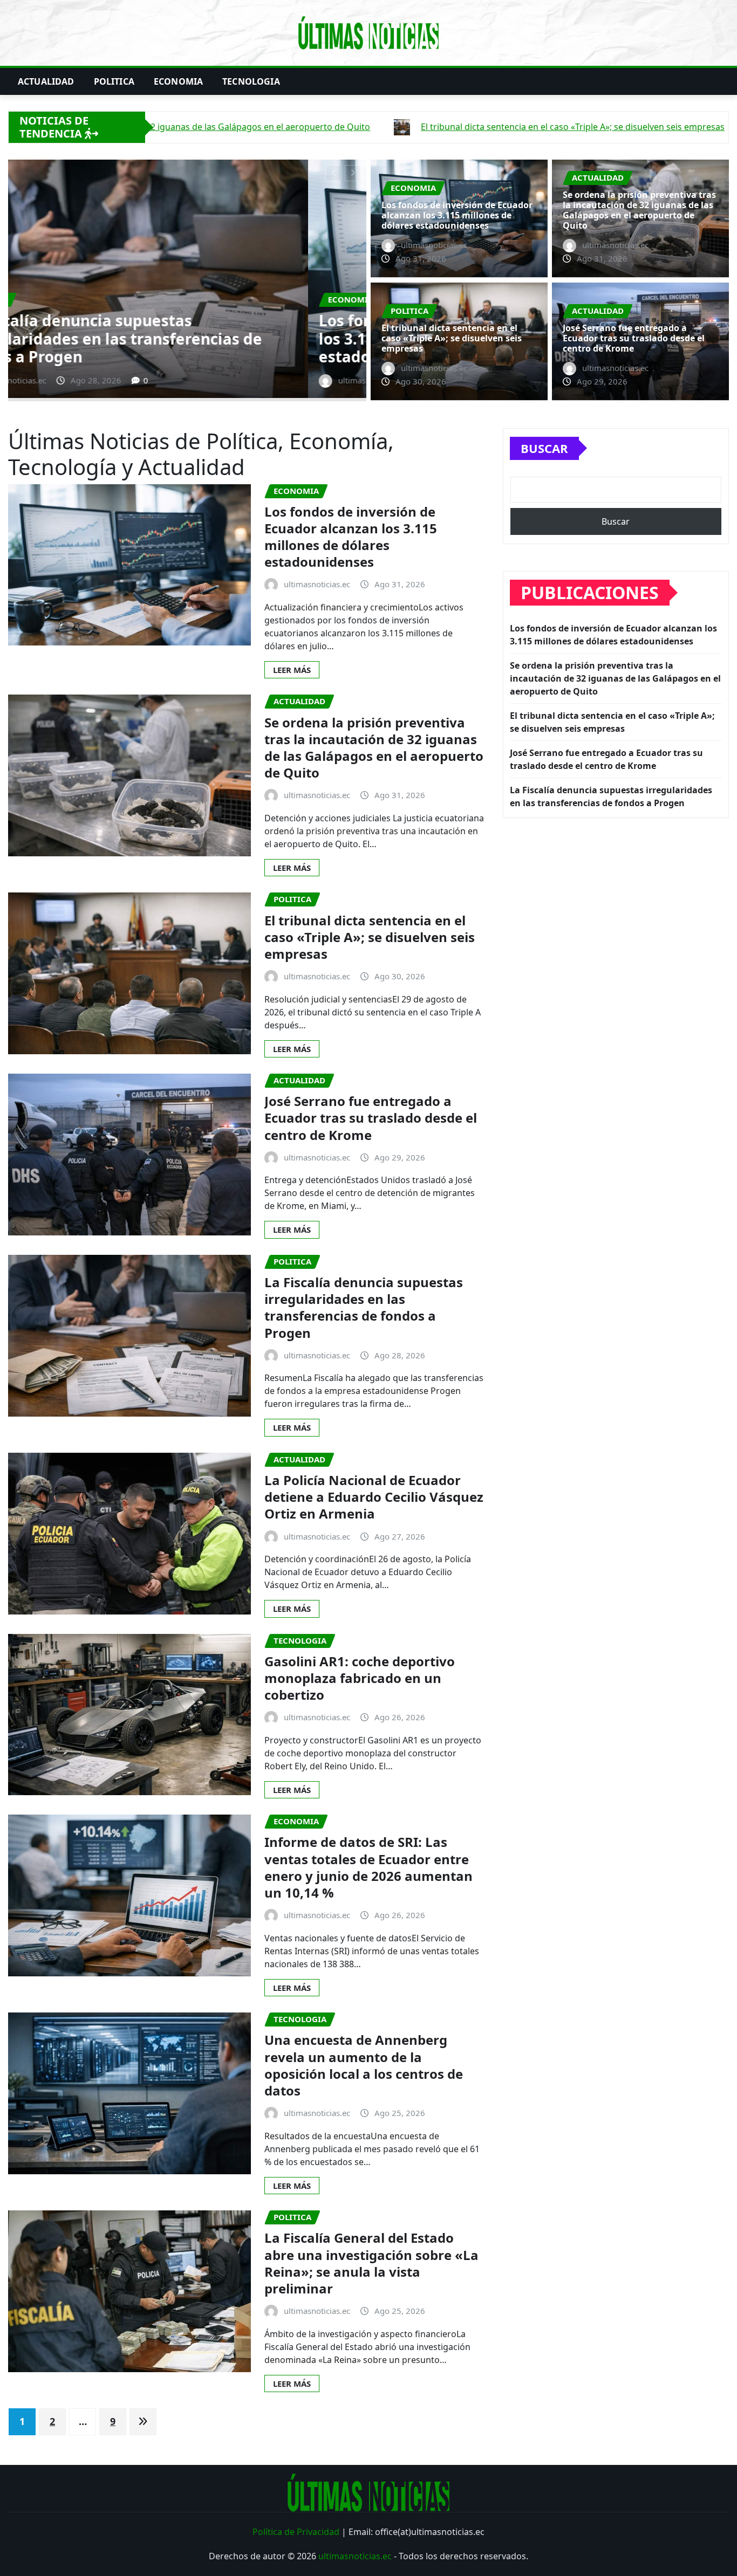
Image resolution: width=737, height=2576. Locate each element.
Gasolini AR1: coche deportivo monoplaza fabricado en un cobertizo (360, 1678)
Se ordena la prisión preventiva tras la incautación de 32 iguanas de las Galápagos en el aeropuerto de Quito (182, 338)
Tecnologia (251, 81)
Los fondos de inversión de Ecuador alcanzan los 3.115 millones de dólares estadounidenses (457, 215)
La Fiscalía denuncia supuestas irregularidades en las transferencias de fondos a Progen (364, 1307)
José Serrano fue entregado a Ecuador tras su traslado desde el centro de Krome (634, 338)
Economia (178, 81)
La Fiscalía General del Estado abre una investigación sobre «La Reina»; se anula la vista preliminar (371, 2263)
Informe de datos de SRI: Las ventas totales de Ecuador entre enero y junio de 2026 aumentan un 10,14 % (368, 1867)
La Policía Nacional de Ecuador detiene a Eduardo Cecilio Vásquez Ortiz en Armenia (374, 1497)
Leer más (292, 670)
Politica (114, 81)
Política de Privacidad (296, 2532)
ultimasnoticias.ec (355, 2556)
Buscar (544, 448)
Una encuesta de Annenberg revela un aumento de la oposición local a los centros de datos (364, 2065)
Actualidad (46, 81)
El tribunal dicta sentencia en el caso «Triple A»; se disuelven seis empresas (452, 338)
